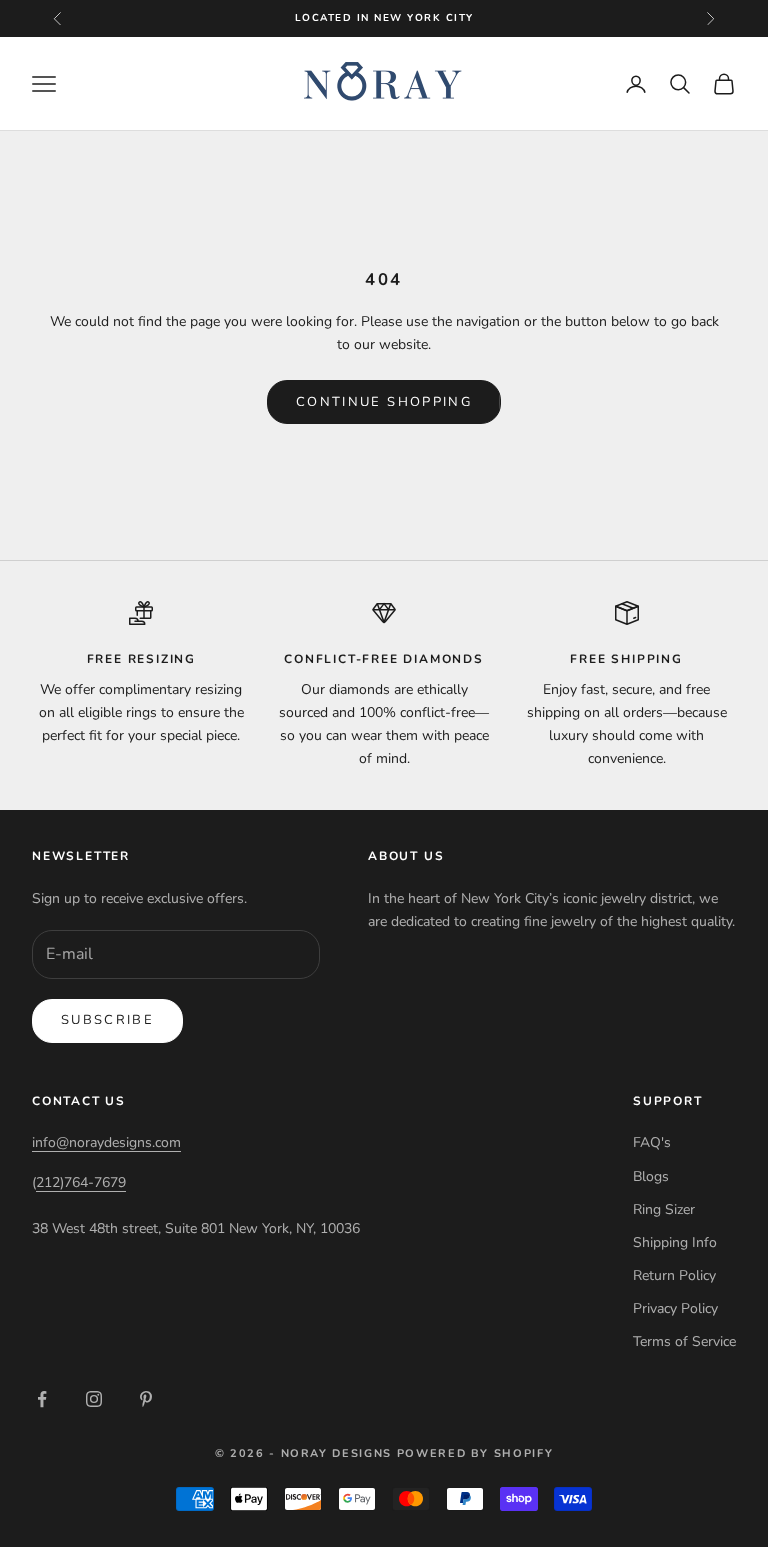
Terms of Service (684, 1341)
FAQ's (652, 1142)
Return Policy (674, 1275)
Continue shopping (384, 402)
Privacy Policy (675, 1308)
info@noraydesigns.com (106, 1142)
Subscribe (107, 1020)
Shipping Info (675, 1242)
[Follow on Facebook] (42, 1399)
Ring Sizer (664, 1209)
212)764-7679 (81, 1182)
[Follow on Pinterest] (146, 1399)
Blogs (651, 1176)
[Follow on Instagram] (94, 1399)
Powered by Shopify (475, 1453)
